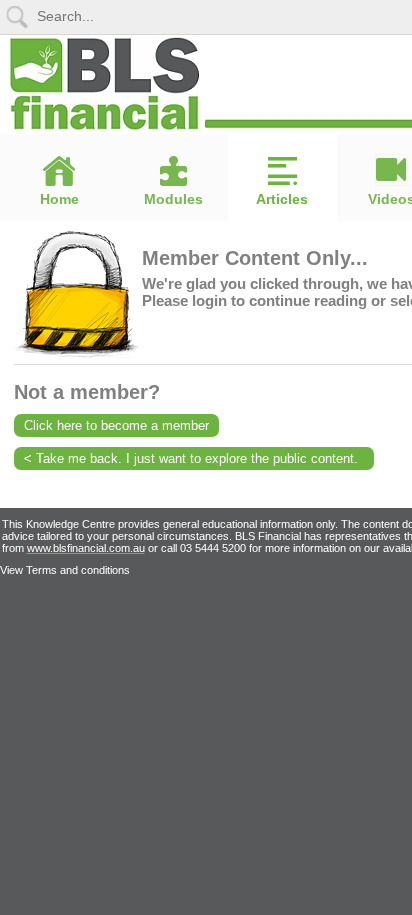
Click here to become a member (116, 425)
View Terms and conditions (65, 570)
